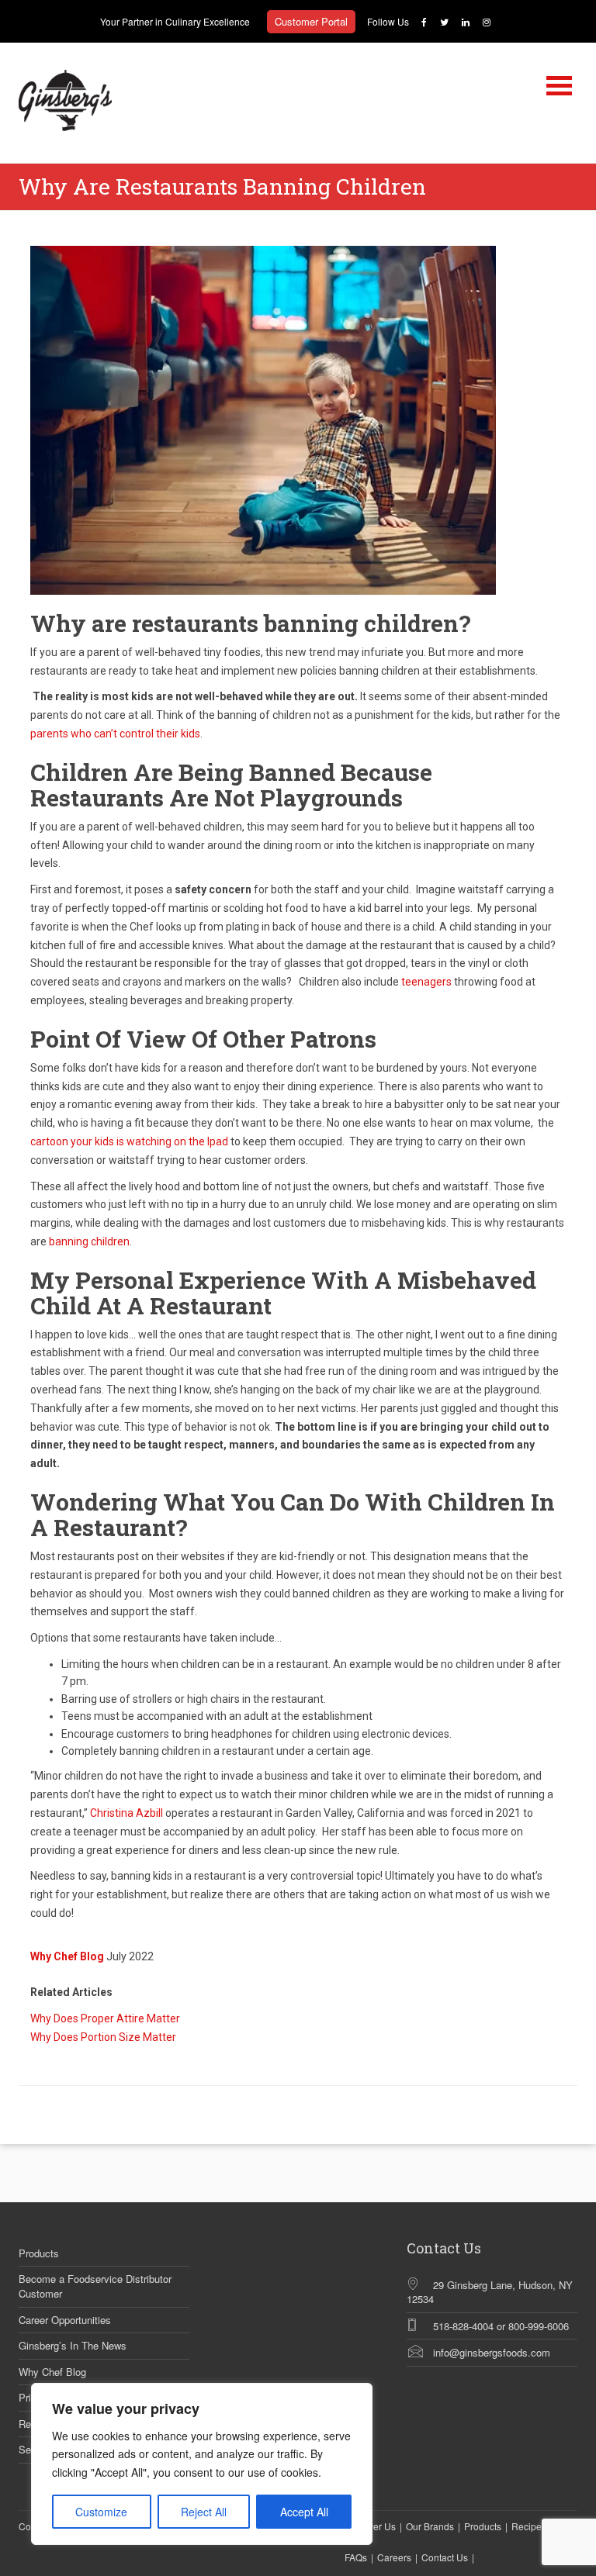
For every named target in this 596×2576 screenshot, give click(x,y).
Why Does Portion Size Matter (103, 2037)
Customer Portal (311, 21)
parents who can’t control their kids (115, 734)
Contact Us (445, 2557)
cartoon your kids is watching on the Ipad (129, 1141)
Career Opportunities (65, 2320)
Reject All (204, 2512)
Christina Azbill (126, 1813)
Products (39, 2253)
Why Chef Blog (52, 2372)
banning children (89, 1241)
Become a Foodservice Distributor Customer (95, 2286)
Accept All (304, 2512)
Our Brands (430, 2526)
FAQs (356, 2557)
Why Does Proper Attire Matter (105, 2018)
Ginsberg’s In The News (73, 2346)
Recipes (529, 2526)
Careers (394, 2557)
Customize (101, 2512)
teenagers (426, 982)
